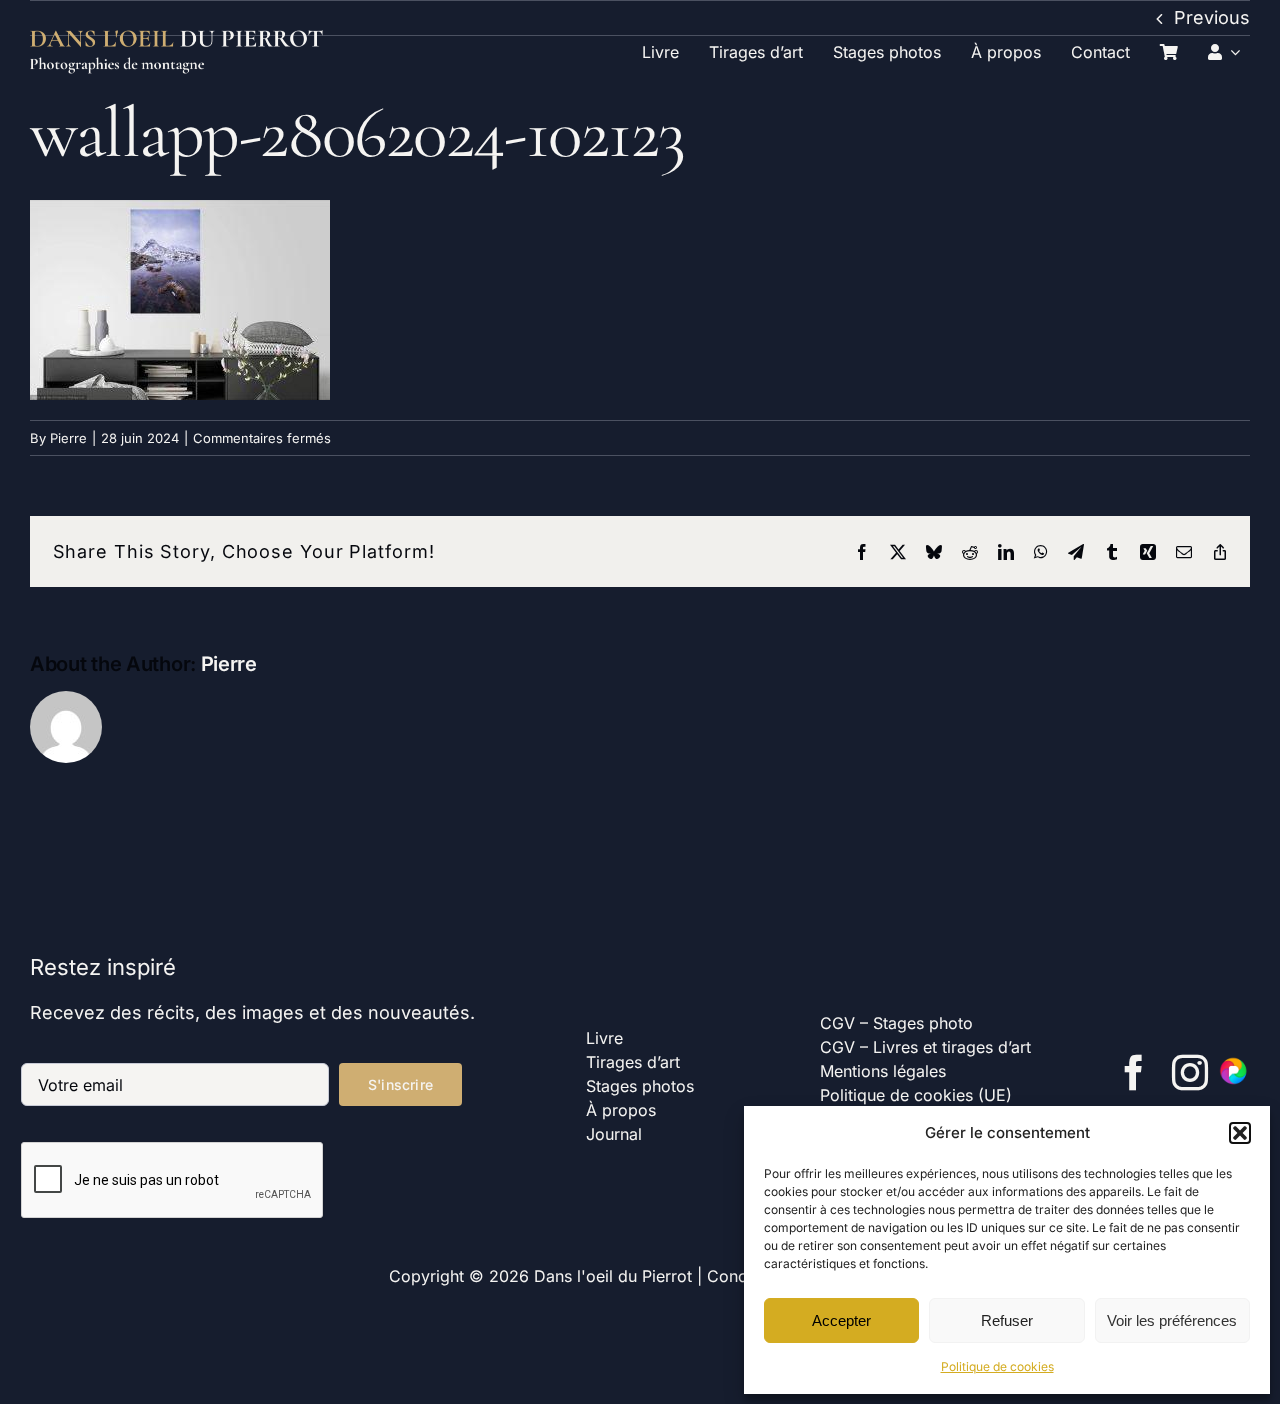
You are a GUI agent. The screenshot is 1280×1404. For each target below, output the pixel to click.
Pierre (68, 438)
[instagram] (1190, 1073)
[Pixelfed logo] (1234, 1063)
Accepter (841, 1320)
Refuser (1007, 1320)
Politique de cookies (997, 1366)
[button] (1240, 1133)
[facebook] (1134, 1073)
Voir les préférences (1172, 1320)
